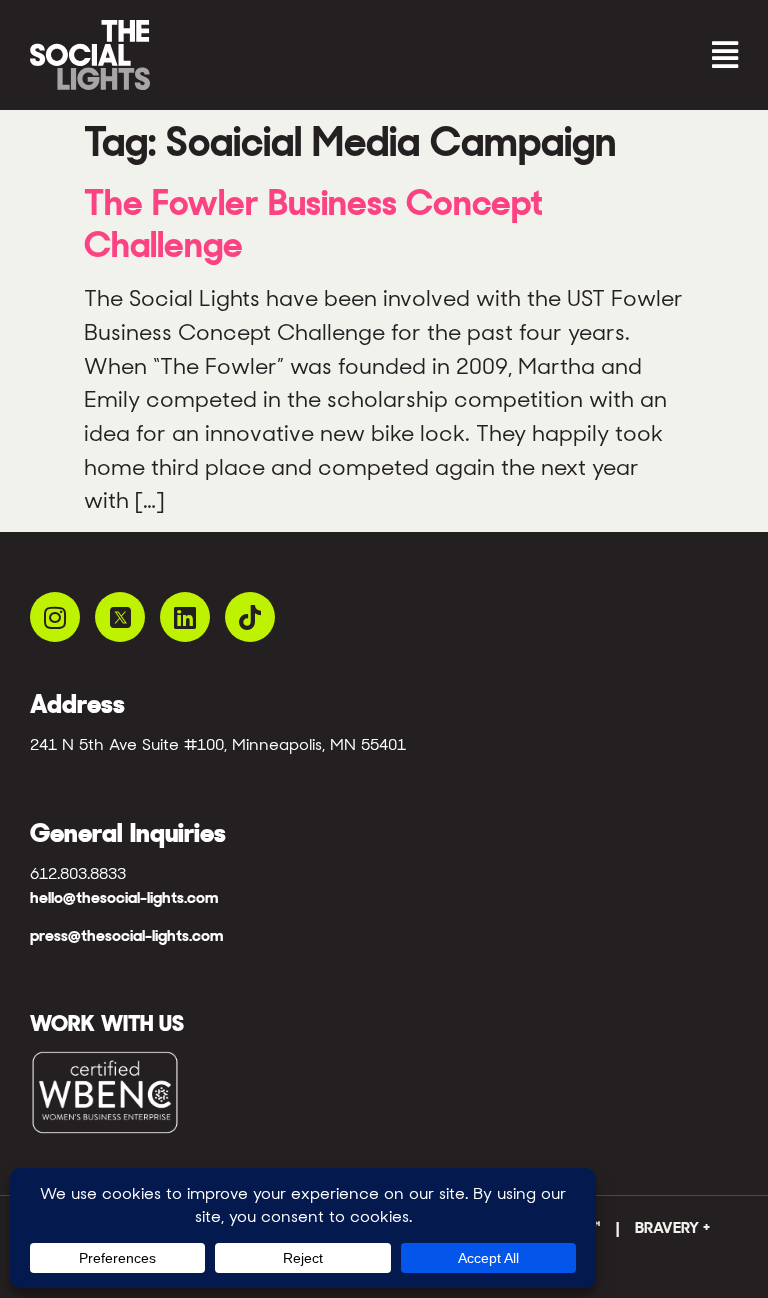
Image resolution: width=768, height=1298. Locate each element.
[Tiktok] (250, 617)
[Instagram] (55, 617)
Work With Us (107, 1023)
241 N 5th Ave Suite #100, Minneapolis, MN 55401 (218, 744)
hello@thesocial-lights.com (124, 897)
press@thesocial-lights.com (126, 935)
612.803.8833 (78, 873)
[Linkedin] (185, 617)
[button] (566, 55)
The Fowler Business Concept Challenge (313, 223)
